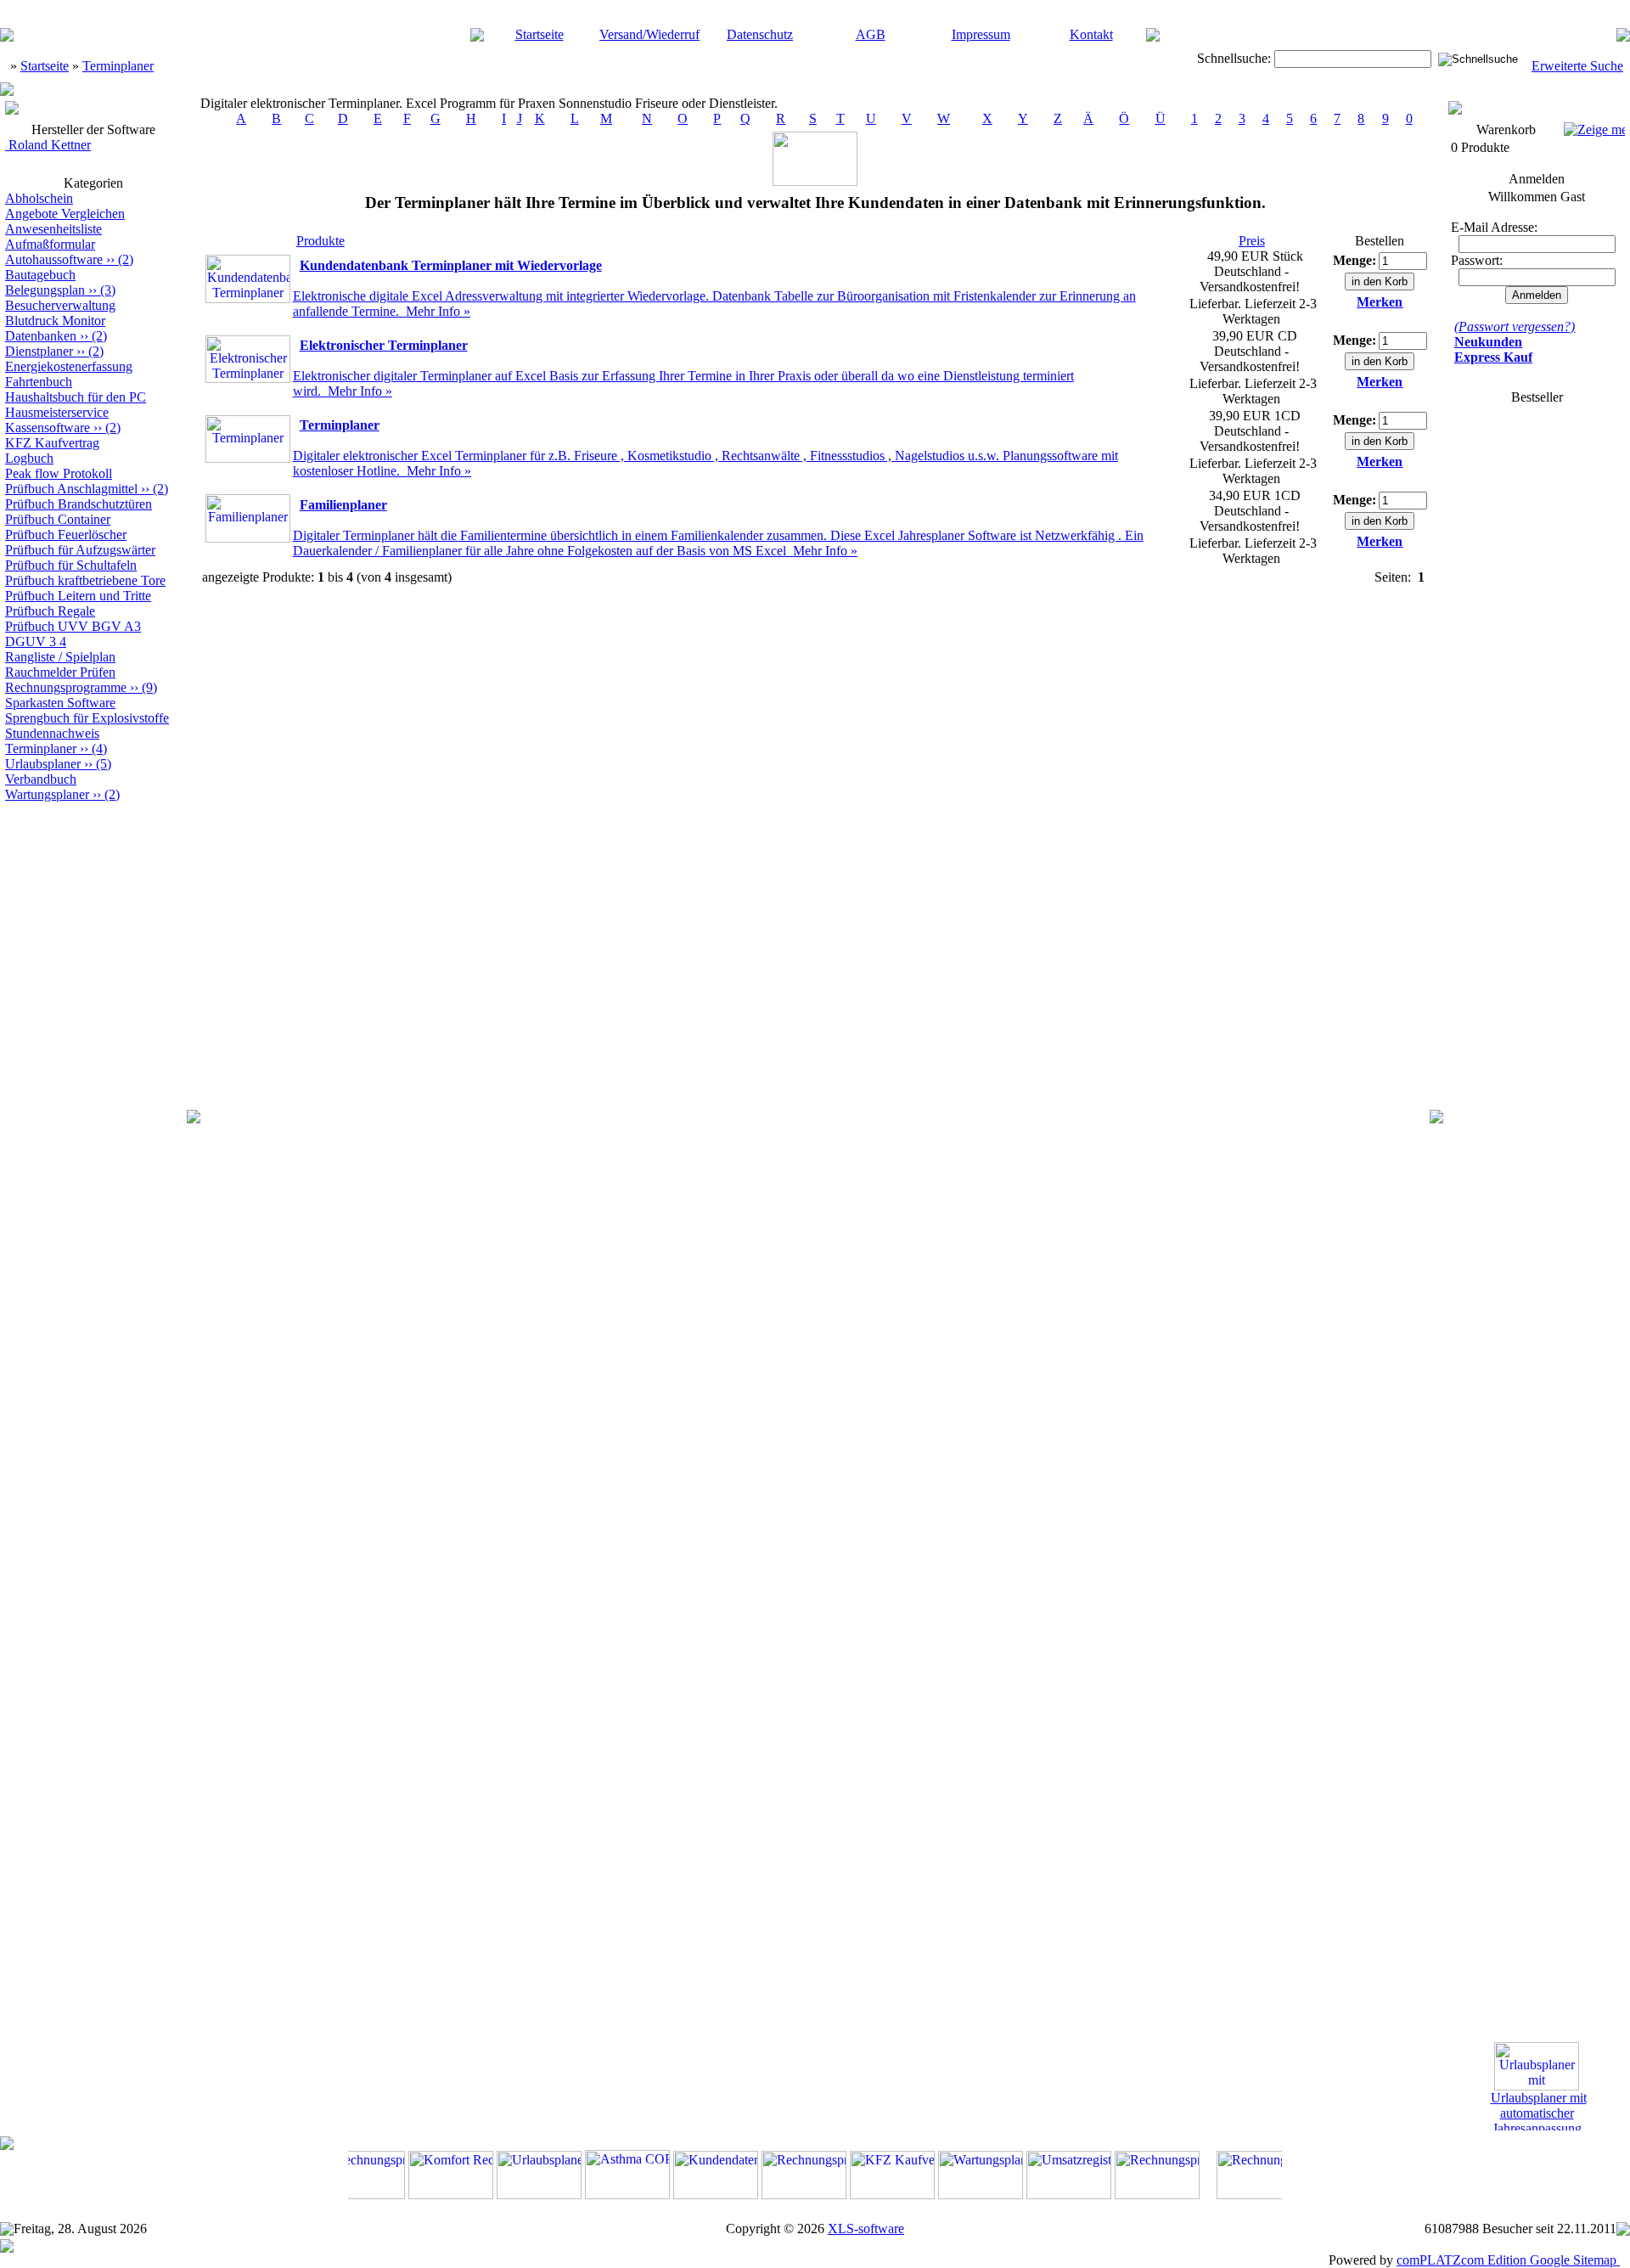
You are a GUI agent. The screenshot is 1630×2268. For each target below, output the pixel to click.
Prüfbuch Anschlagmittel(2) (87, 489)
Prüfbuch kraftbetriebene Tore (85, 580)
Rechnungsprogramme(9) (81, 687)
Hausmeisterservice (57, 412)
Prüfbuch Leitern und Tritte (78, 596)
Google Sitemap (1573, 2260)
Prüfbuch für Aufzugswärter (80, 550)
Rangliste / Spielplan (60, 657)
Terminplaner (118, 66)
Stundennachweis (52, 733)
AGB (871, 34)
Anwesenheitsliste (53, 229)
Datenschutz (760, 34)
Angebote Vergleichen (65, 214)
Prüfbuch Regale (50, 611)
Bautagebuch (40, 275)
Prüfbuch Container (58, 519)
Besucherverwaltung (60, 305)
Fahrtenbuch (39, 382)
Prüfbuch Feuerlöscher (66, 535)
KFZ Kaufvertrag (52, 443)
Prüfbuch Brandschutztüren (79, 504)
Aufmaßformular (50, 244)
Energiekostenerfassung (69, 366)
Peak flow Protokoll (59, 473)
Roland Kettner (48, 145)
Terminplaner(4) (56, 748)
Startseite (540, 34)
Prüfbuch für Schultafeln (71, 565)
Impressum (981, 34)
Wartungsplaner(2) (62, 794)
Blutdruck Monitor (55, 321)
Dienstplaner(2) (54, 351)
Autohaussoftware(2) (69, 259)
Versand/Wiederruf (649, 34)
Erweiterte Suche (1577, 66)
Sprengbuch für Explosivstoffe (87, 718)
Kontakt (1091, 34)
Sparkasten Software (60, 703)
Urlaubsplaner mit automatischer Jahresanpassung (1539, 2105)
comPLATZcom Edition (1461, 2260)
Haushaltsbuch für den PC (76, 397)
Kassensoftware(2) (63, 428)
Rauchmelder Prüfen (60, 672)
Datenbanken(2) (56, 336)
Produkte (320, 241)
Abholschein (39, 198)
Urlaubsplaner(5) (58, 764)
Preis (1252, 241)
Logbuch (29, 458)
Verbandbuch (41, 779)
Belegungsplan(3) (60, 290)
